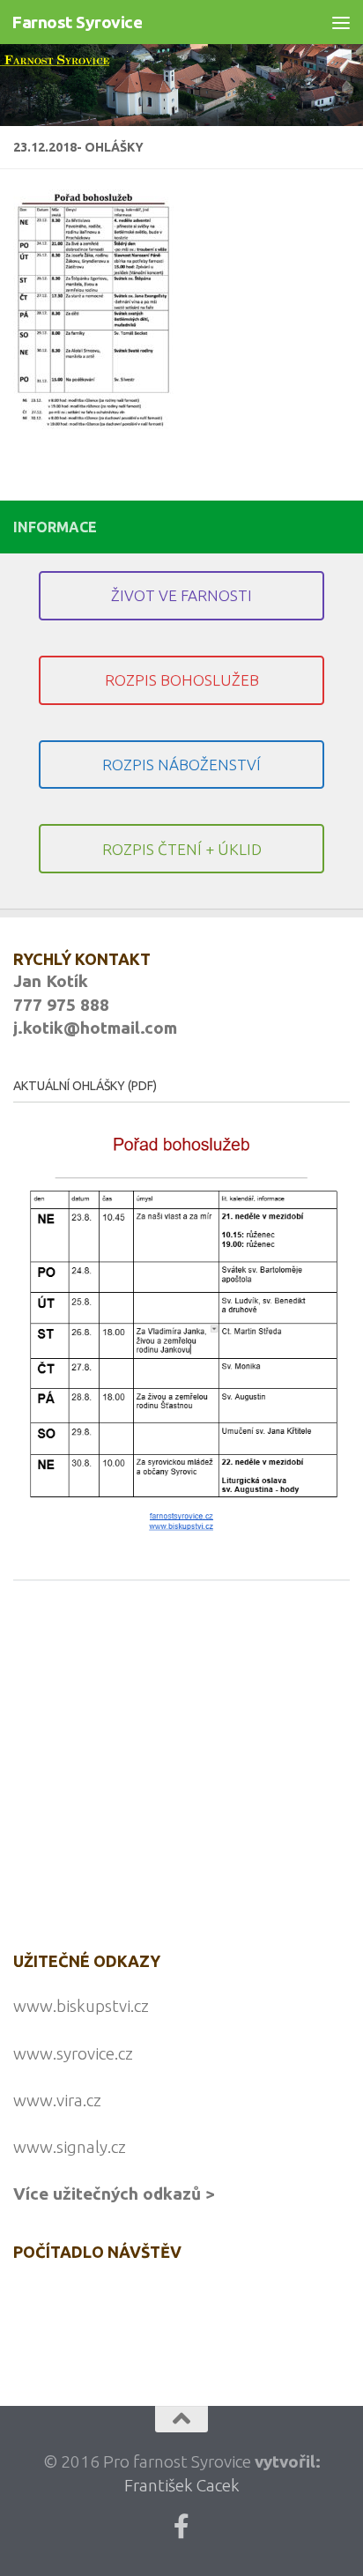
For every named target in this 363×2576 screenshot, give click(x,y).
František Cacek (182, 2485)
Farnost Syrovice (77, 22)
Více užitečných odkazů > (114, 2194)
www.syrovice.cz (73, 2053)
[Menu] (341, 22)
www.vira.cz (57, 2100)
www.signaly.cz (70, 2147)
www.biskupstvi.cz (81, 2006)
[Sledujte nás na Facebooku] (181, 2527)
